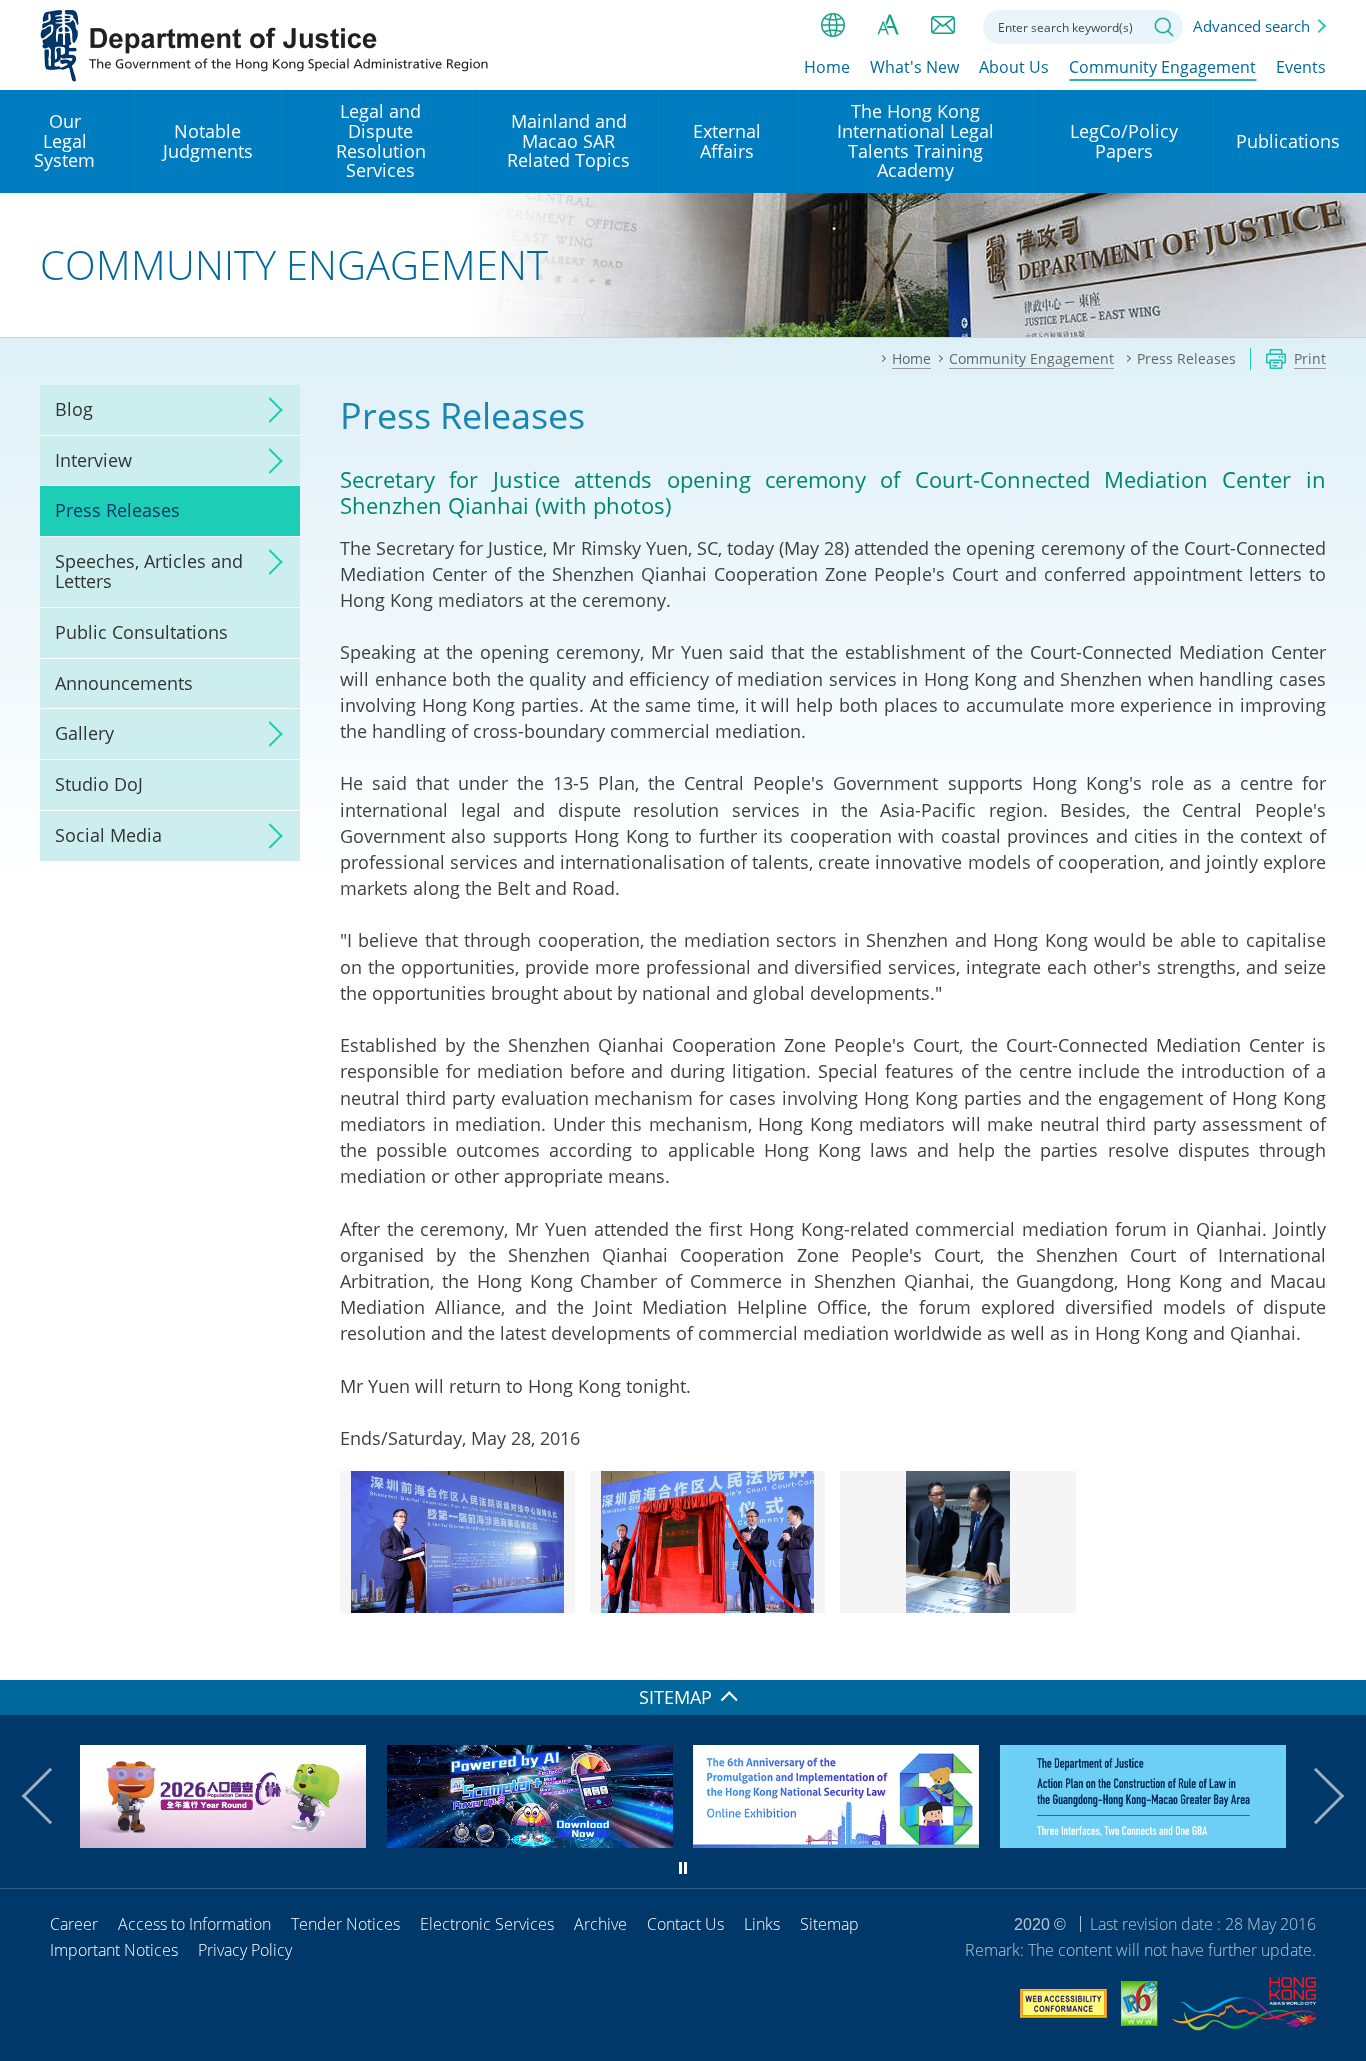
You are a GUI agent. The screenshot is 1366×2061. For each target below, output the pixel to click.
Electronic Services (487, 1924)
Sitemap (829, 1924)
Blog (74, 409)
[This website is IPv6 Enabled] (1139, 2006)
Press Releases (117, 510)
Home (827, 67)
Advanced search (1251, 26)
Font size (888, 25)
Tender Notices (345, 1924)
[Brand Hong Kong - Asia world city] (1244, 2007)
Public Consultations (141, 632)
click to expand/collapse (270, 410)
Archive (600, 1924)
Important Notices (114, 1950)
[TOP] (1339, 1653)
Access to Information (194, 1924)
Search (1164, 27)
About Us (1014, 67)
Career (74, 1924)
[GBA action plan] (1143, 1841)
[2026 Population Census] (223, 1841)
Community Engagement (1162, 67)
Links (762, 1924)
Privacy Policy (245, 1950)
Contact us (943, 25)
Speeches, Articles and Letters (149, 571)
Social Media (108, 835)
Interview (93, 460)
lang (833, 25)
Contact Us (685, 1924)
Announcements (124, 683)
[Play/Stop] (683, 1868)
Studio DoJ (99, 784)
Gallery (84, 733)
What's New (914, 67)
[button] (50, 1796)
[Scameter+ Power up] (530, 1841)
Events (1301, 67)
